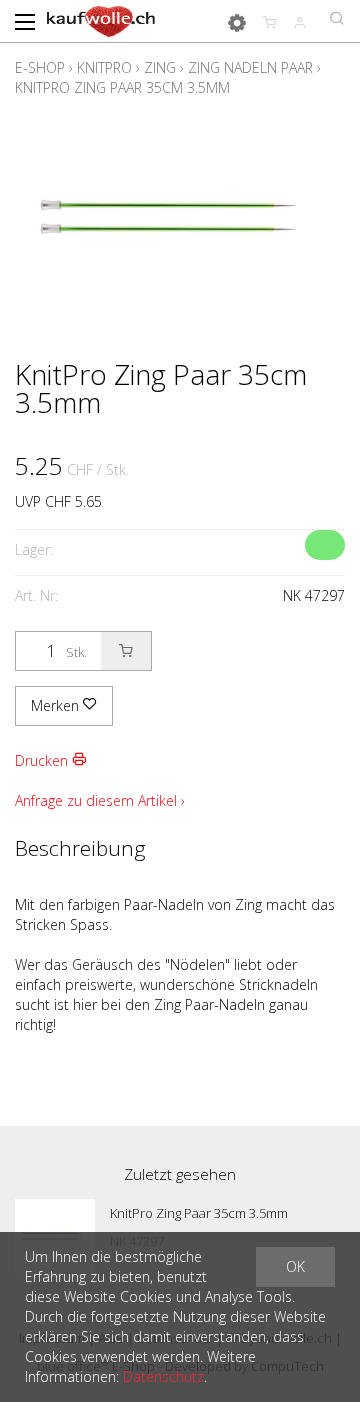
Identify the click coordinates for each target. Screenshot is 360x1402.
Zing (160, 67)
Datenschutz (163, 1376)
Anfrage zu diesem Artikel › (100, 800)
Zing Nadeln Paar (250, 67)
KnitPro (104, 67)
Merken (57, 705)
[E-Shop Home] (101, 20)
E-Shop (40, 67)
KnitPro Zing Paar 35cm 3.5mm (122, 87)
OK (295, 1266)
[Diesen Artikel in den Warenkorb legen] (126, 651)
